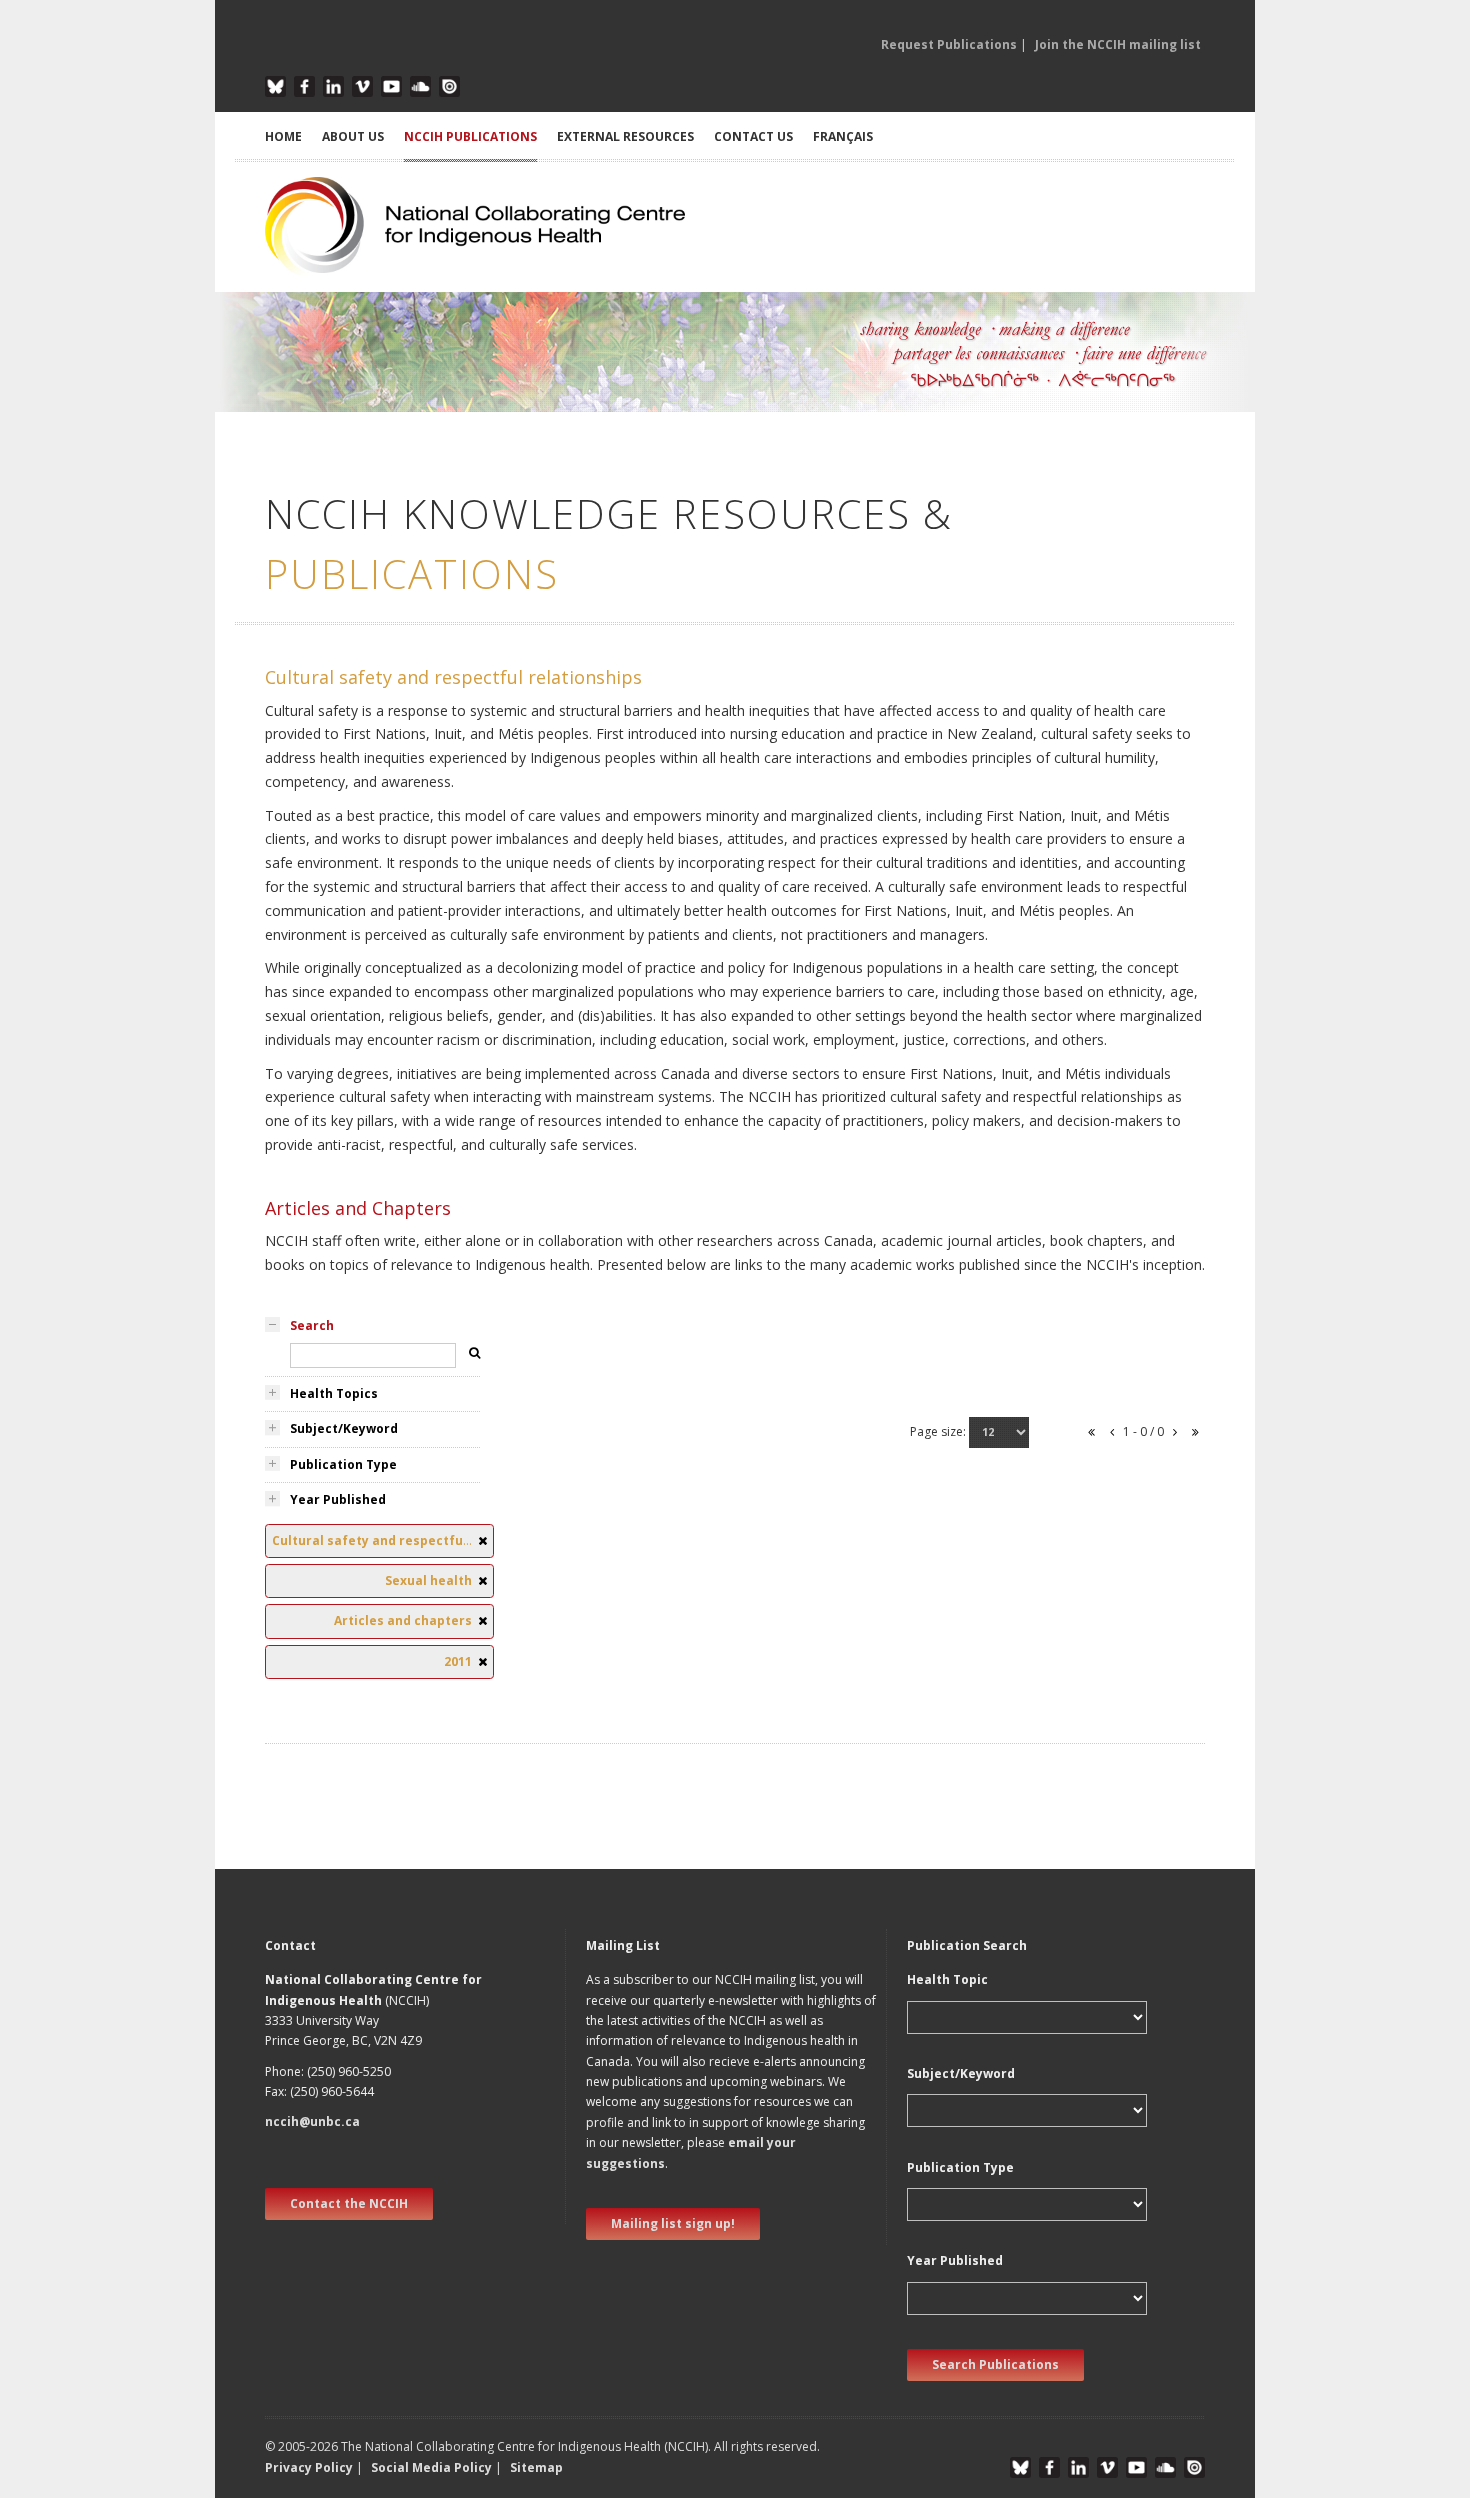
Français (843, 136)
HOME (283, 136)
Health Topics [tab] (334, 1393)
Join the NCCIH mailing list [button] (1118, 44)
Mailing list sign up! (673, 2223)
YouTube (391, 86)
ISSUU (449, 86)
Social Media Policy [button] (431, 2467)
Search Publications (995, 2364)
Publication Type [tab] (343, 1464)
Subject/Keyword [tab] (344, 1428)
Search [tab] (312, 1325)
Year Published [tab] (338, 1499)
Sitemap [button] (536, 2467)
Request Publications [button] (949, 44)
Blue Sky (275, 86)
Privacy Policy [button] (309, 2467)
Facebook (304, 86)
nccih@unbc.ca (312, 2121)
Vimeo (362, 86)
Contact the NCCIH (349, 2203)
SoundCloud (420, 86)
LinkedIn (333, 86)
